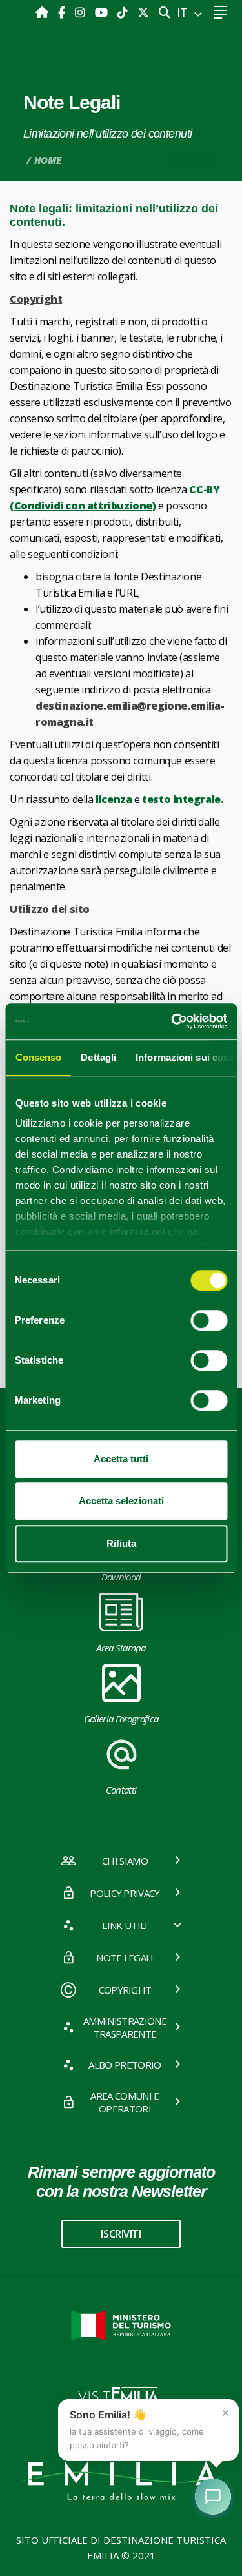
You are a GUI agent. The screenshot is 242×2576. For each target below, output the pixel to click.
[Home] (44, 12)
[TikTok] (124, 12)
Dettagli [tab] (98, 1057)
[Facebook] (63, 12)
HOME (48, 160)
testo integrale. (183, 799)
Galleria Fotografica (121, 1719)
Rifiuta (121, 1543)
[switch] (209, 1320)
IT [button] (184, 12)
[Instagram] (82, 12)
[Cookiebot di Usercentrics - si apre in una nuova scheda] (172, 1021)
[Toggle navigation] (220, 13)
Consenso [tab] (38, 1057)
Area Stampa (121, 1648)
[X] (143, 12)
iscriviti (121, 2234)
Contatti (121, 1790)
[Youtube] (103, 12)
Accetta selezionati (121, 1501)
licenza (114, 799)
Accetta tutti (121, 1459)
